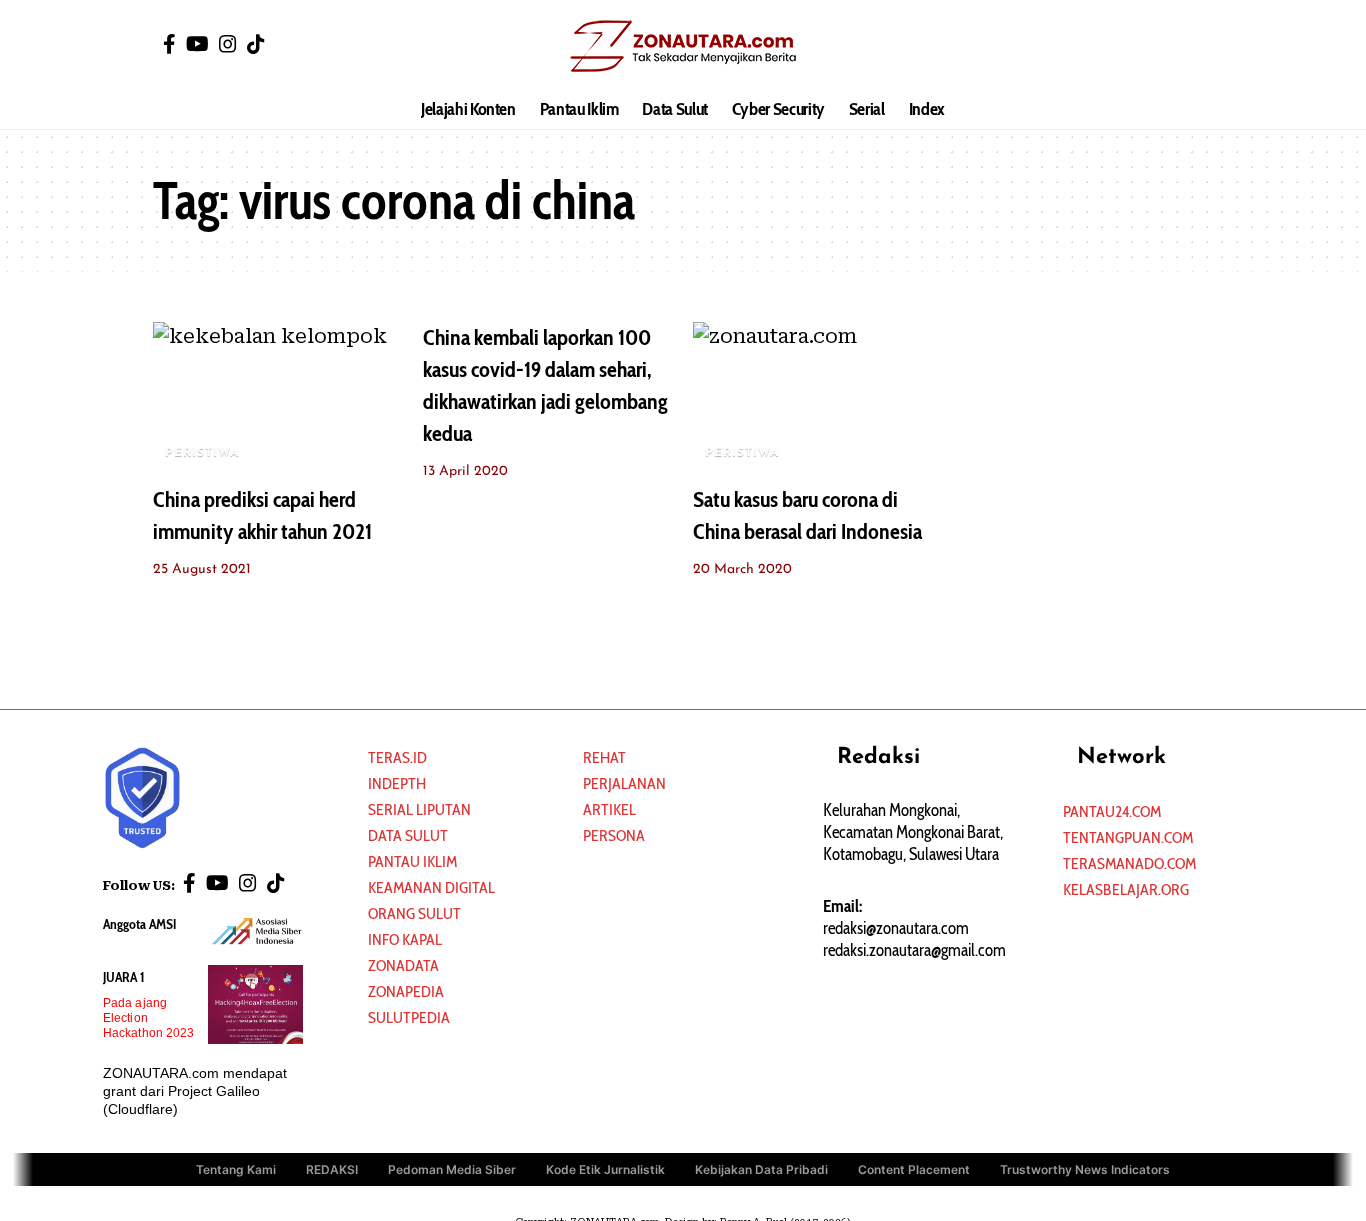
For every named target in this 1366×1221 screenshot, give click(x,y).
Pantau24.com (1112, 811)
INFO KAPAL (405, 939)
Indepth (397, 783)
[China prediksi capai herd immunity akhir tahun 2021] (278, 397)
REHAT (604, 757)
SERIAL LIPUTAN (419, 809)
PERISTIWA (202, 453)
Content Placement (914, 1169)
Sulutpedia (409, 1017)
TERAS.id (397, 757)
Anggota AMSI (139, 924)
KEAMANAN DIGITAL (431, 887)
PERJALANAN (624, 783)
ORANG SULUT (414, 913)
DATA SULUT (408, 835)
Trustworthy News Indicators (1085, 1169)
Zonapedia (406, 991)
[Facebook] (169, 44)
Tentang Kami (236, 1169)
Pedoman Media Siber (452, 1169)
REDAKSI (332, 1169)
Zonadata (403, 965)
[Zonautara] (682, 45)
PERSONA (614, 835)
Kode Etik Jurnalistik (605, 1169)
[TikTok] (256, 44)
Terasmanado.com (1129, 863)
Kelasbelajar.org (1126, 889)
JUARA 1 (124, 977)
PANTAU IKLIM (412, 861)
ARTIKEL (609, 809)
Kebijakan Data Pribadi (761, 1169)
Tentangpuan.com (1128, 837)
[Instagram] (228, 44)
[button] (1198, 45)
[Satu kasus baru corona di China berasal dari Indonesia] (818, 397)
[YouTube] (197, 44)
